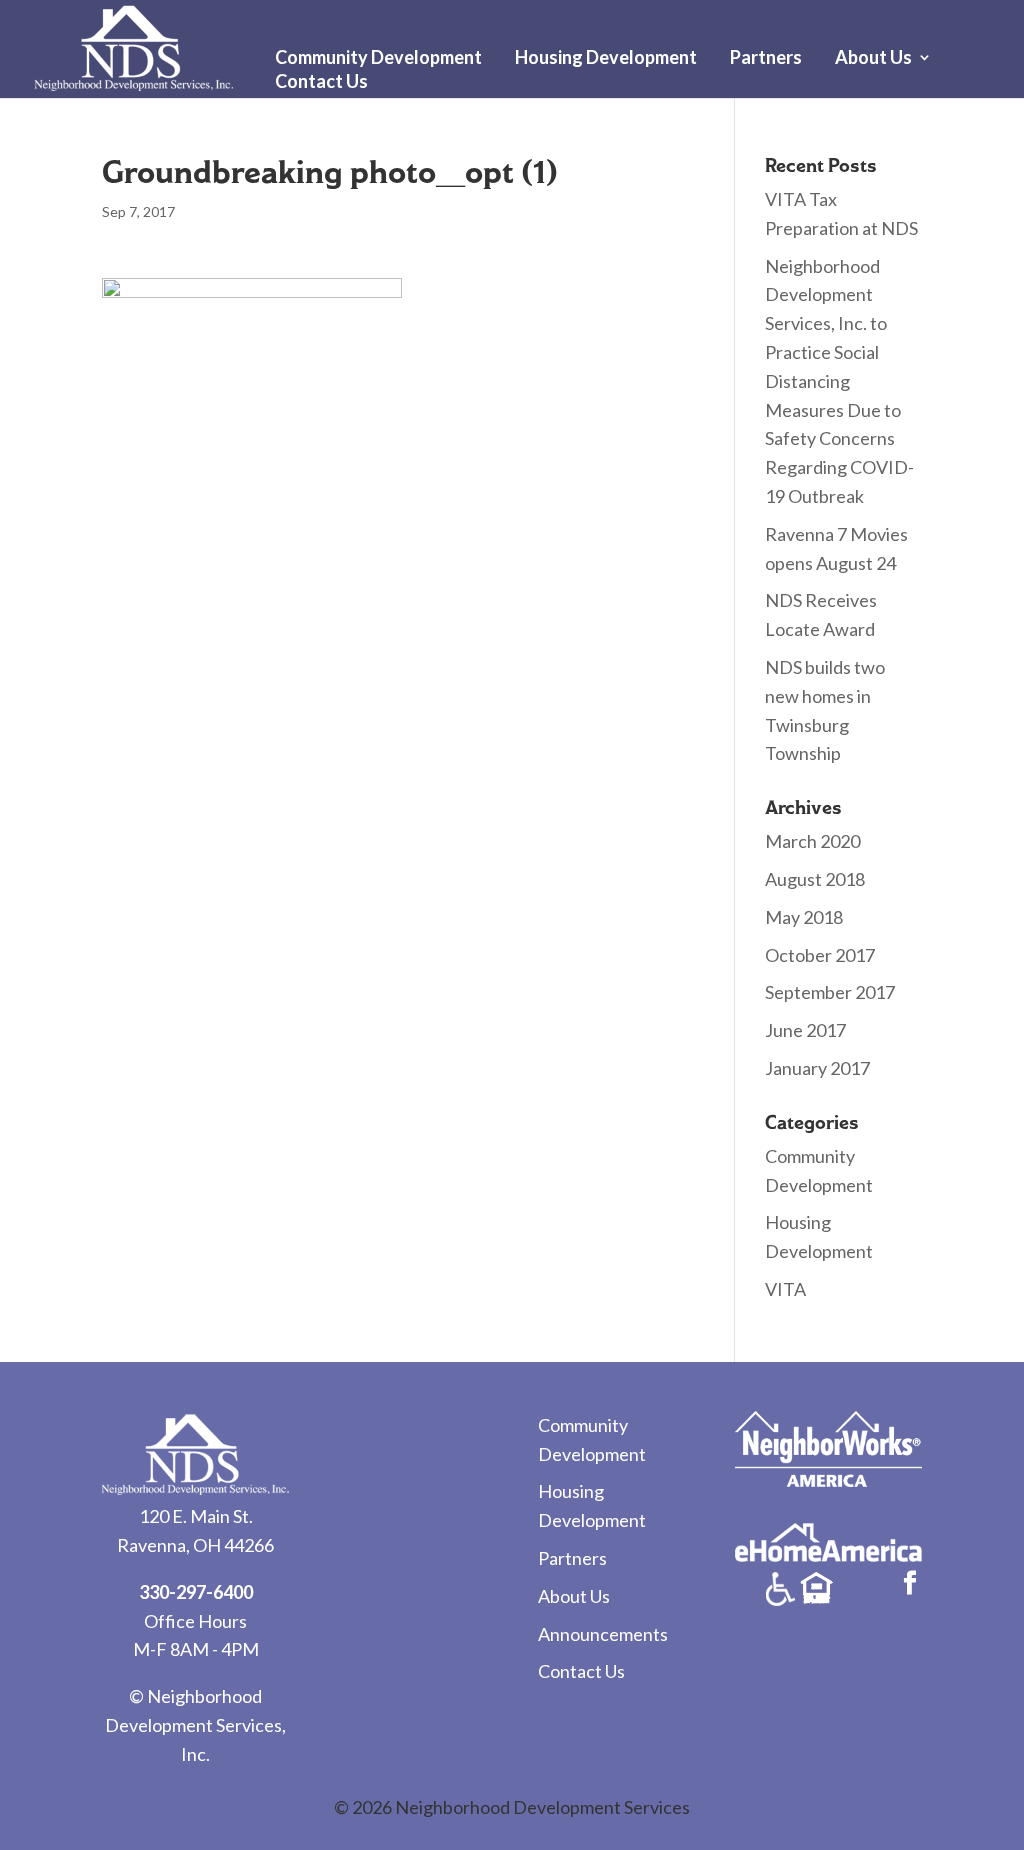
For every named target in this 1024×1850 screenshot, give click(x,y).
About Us (873, 59)
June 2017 (805, 1030)
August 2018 (815, 879)
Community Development (378, 59)
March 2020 (812, 841)
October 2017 (820, 955)
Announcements (603, 1634)
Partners (766, 59)
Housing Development (606, 59)
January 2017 (817, 1068)
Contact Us (321, 83)
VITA (785, 1289)
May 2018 (804, 917)
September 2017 (830, 992)
